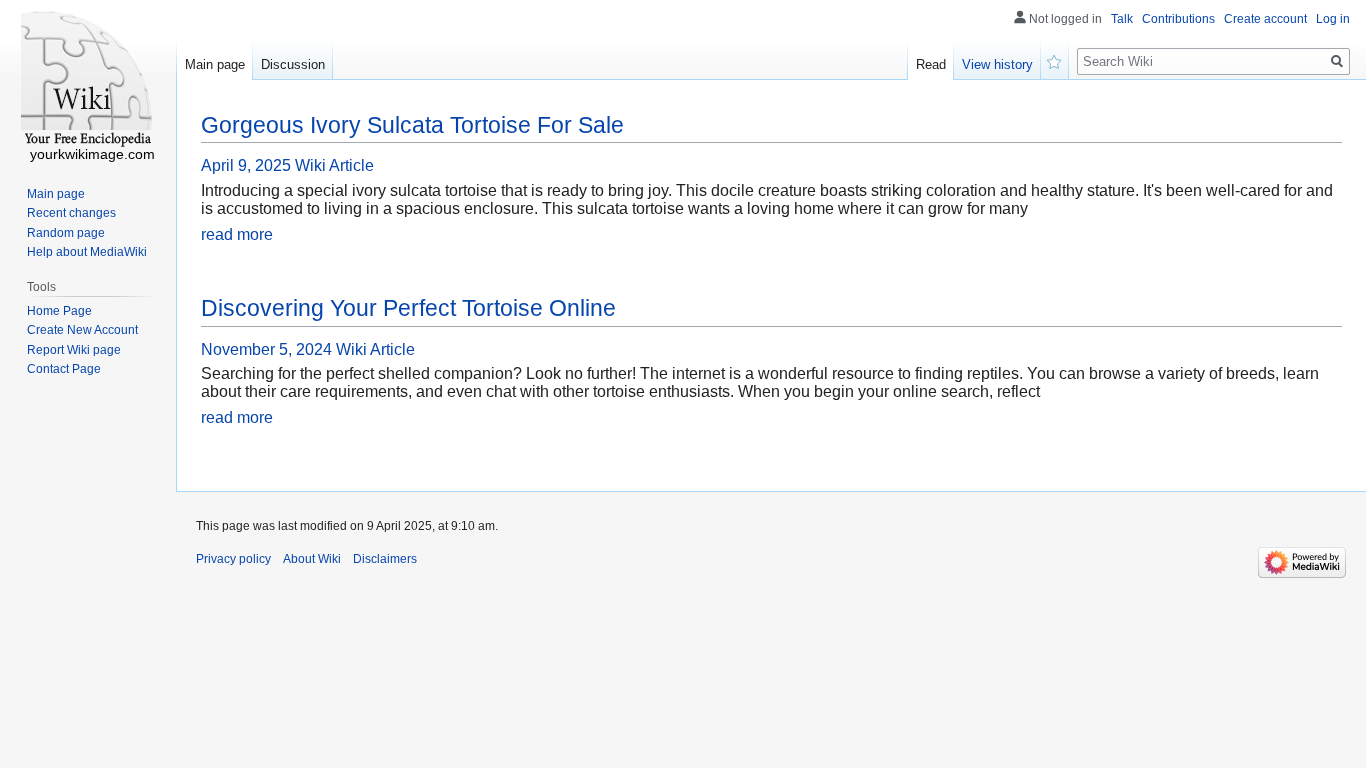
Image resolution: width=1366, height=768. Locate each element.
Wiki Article (334, 165)
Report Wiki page (74, 350)
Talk (1122, 19)
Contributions (1178, 19)
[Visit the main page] (88, 80)
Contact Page (64, 369)
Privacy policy (233, 559)
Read (931, 64)
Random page (66, 233)
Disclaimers (385, 559)
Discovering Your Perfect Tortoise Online (408, 308)
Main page (215, 64)
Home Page (59, 311)
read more (237, 234)
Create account (1265, 19)
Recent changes (71, 213)
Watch (1055, 60)
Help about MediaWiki (87, 252)
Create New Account (82, 330)
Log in (1333, 19)
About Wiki (312, 559)
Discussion (293, 64)
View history (997, 64)
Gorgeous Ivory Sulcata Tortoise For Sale (412, 125)
